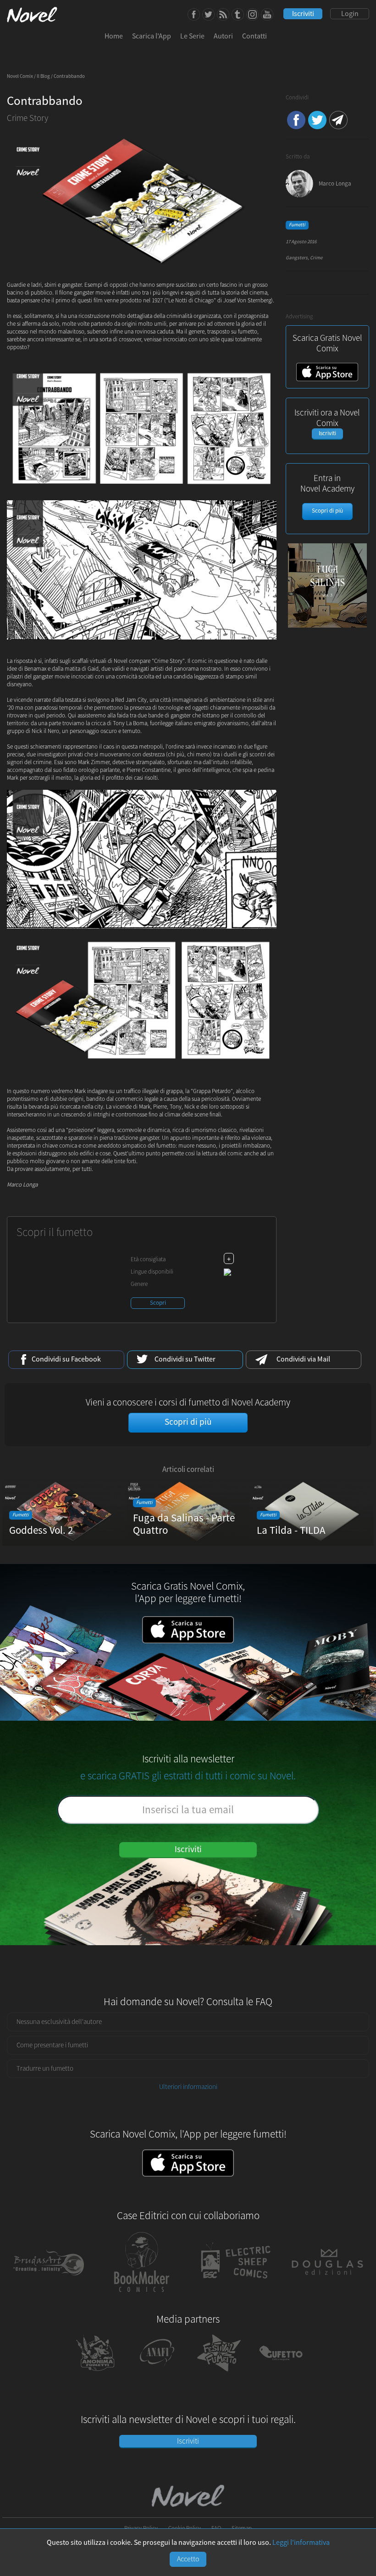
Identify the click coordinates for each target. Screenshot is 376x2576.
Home (114, 36)
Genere (139, 1284)
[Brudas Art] (49, 2297)
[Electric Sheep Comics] (235, 2297)
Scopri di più (327, 511)
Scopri (158, 1303)
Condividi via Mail (338, 120)
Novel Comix (20, 77)
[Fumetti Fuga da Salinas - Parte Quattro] (188, 1543)
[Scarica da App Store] (188, 2163)
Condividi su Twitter (317, 120)
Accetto (188, 2559)
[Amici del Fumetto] (157, 2374)
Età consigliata (148, 1259)
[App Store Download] (327, 379)
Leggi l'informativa (301, 2543)
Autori (223, 36)
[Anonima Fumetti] (95, 2374)
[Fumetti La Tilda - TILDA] (312, 1543)
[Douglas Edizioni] (328, 2297)
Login (350, 14)
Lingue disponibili (152, 1272)
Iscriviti (303, 14)
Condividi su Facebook (296, 120)
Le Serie (192, 36)
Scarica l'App (152, 36)
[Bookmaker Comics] (142, 2297)
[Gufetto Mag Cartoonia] (281, 2374)
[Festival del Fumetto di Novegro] (219, 2374)
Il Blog (43, 77)
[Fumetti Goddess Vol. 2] (64, 1543)
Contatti (254, 36)
